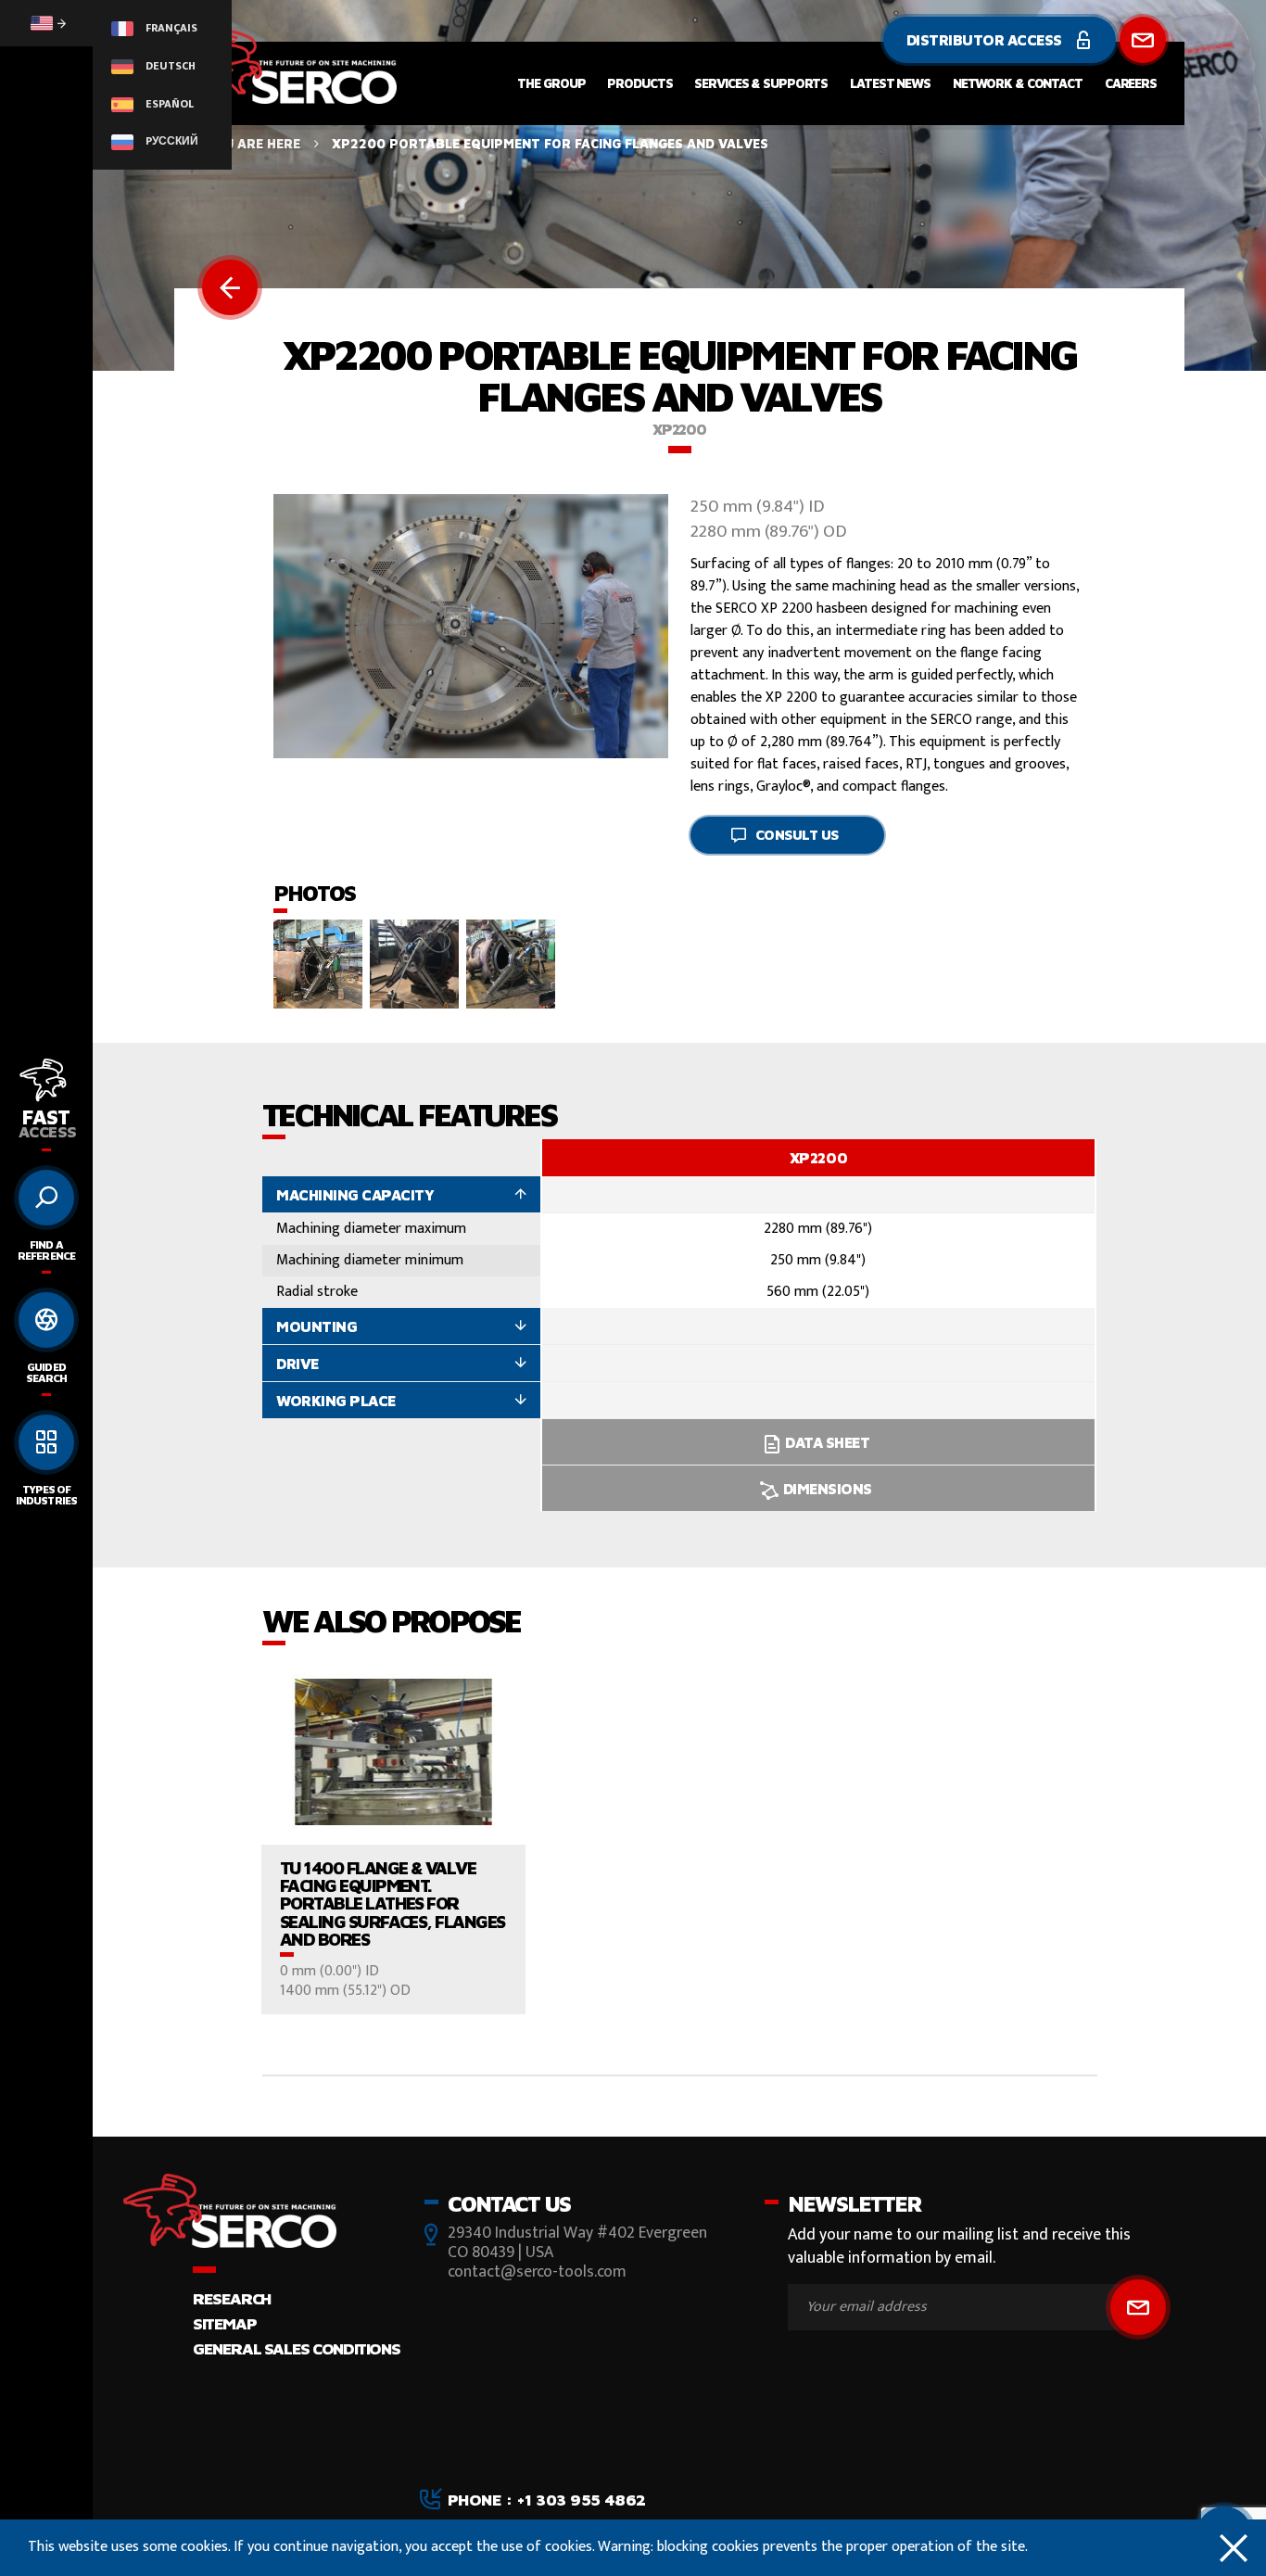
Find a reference (46, 1250)
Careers (1131, 83)
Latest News (890, 83)
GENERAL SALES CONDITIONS (296, 2348)
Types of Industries (46, 1495)
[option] (818, 1326)
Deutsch (169, 66)
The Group (551, 83)
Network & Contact (1018, 83)
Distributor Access (986, 40)
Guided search (46, 1372)
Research (232, 2298)
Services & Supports (761, 83)
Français (170, 28)
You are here (253, 143)
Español (168, 104)
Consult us (798, 835)
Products (639, 83)
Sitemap (224, 2323)
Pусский (171, 141)
